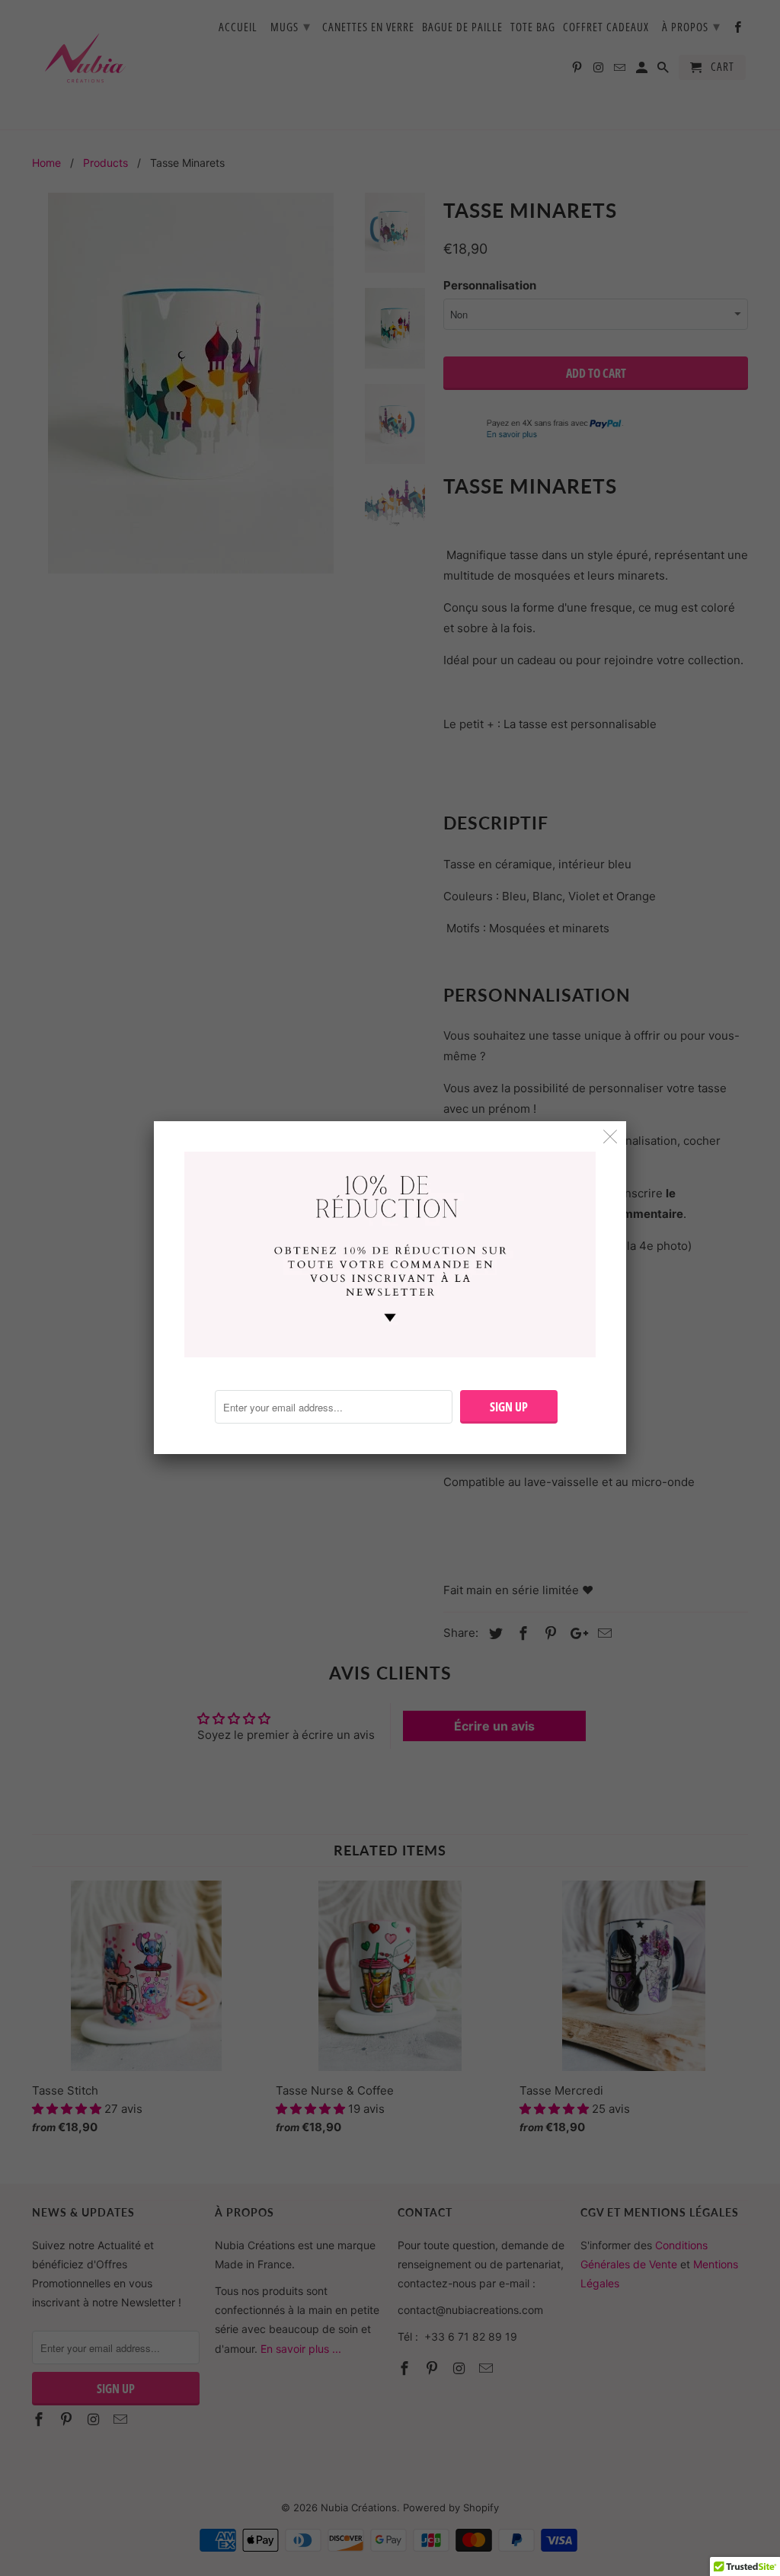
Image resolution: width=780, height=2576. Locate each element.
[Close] (611, 1137)
